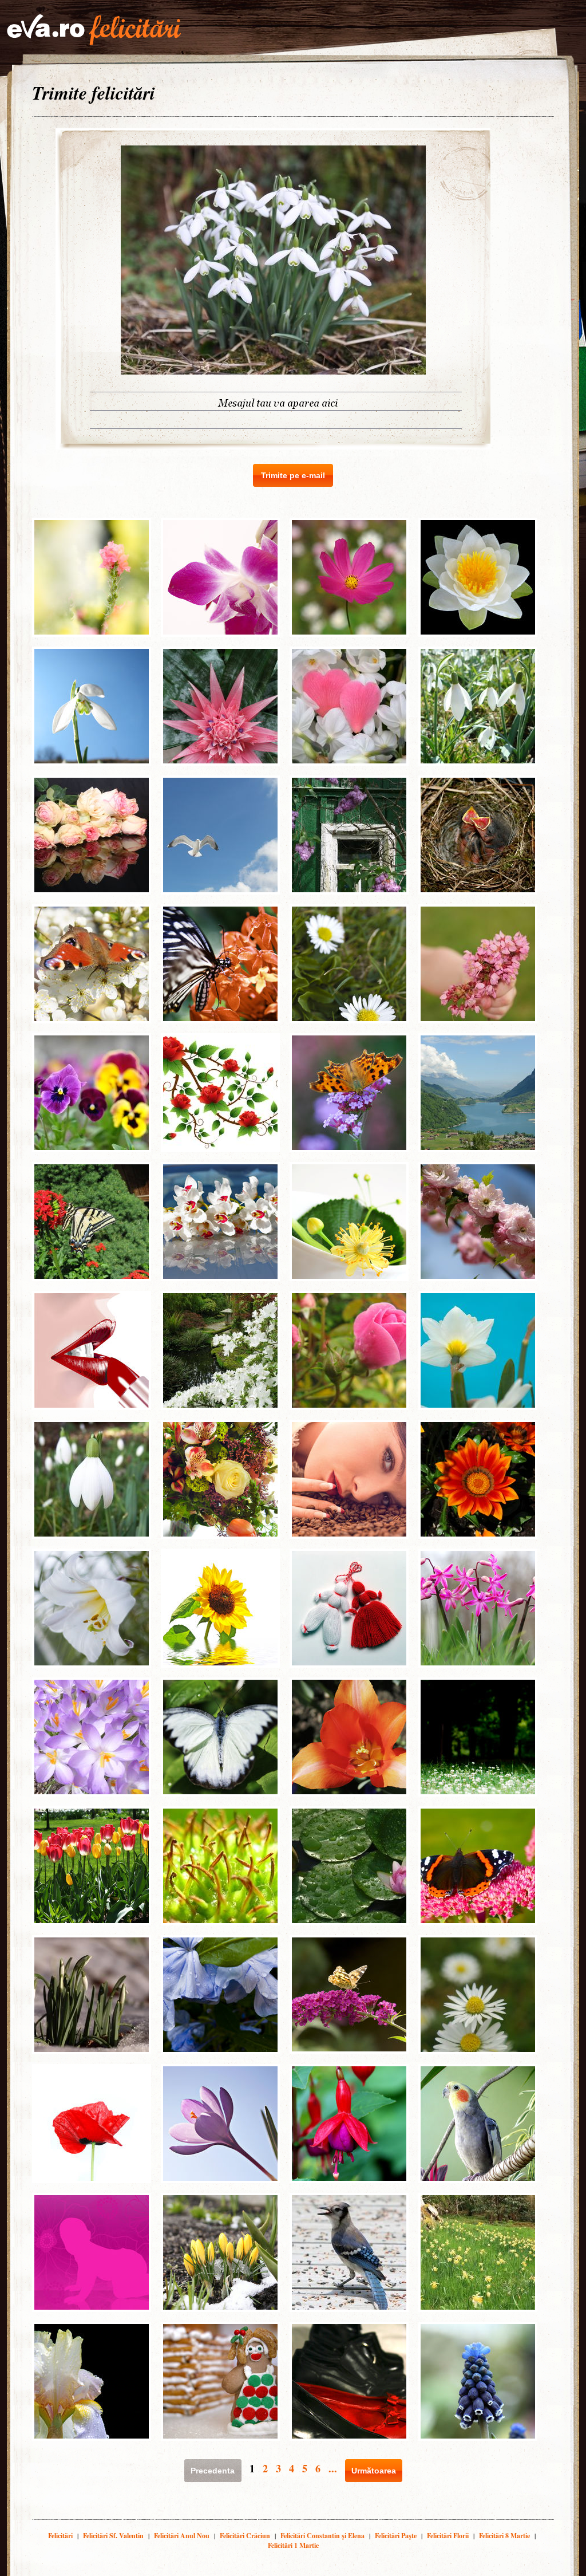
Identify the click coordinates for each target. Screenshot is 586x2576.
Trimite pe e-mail (293, 475)
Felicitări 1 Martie (293, 2545)
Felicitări (60, 2536)
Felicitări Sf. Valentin (113, 2536)
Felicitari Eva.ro (94, 30)
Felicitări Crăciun (245, 2536)
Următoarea (374, 2471)
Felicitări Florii (448, 2536)
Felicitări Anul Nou (182, 2536)
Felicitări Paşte (396, 2536)
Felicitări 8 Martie (504, 2536)
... (333, 2468)
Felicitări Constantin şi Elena (322, 2536)
